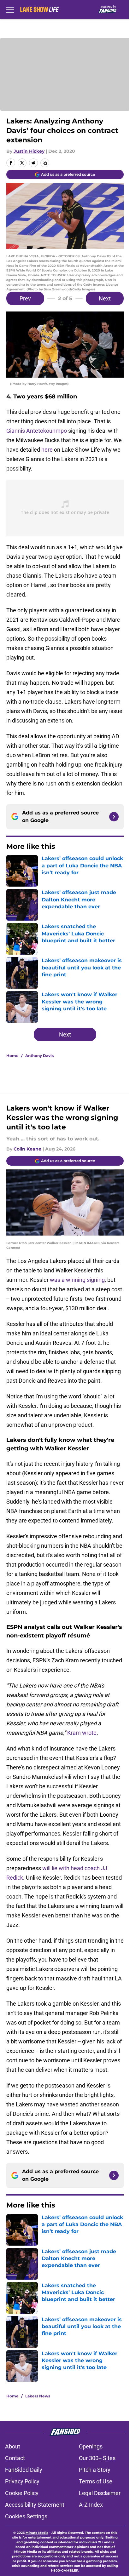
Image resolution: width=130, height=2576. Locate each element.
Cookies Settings (26, 2516)
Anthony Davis (39, 1056)
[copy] (45, 163)
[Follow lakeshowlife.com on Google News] (114, 817)
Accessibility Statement (35, 2505)
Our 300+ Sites (97, 2458)
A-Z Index (91, 2505)
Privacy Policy (22, 2481)
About (13, 2446)
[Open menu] (10, 9)
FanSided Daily (24, 2470)
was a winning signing (77, 1280)
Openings (91, 2446)
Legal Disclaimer (100, 2493)
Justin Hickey (29, 151)
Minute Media (37, 2533)
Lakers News (38, 2396)
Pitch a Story (95, 2470)
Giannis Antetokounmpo (37, 431)
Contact (15, 2458)
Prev (25, 298)
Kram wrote (82, 1733)
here (47, 450)
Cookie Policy (22, 2493)
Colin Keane (27, 1149)
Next (105, 298)
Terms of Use (96, 2481)
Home (12, 1056)
